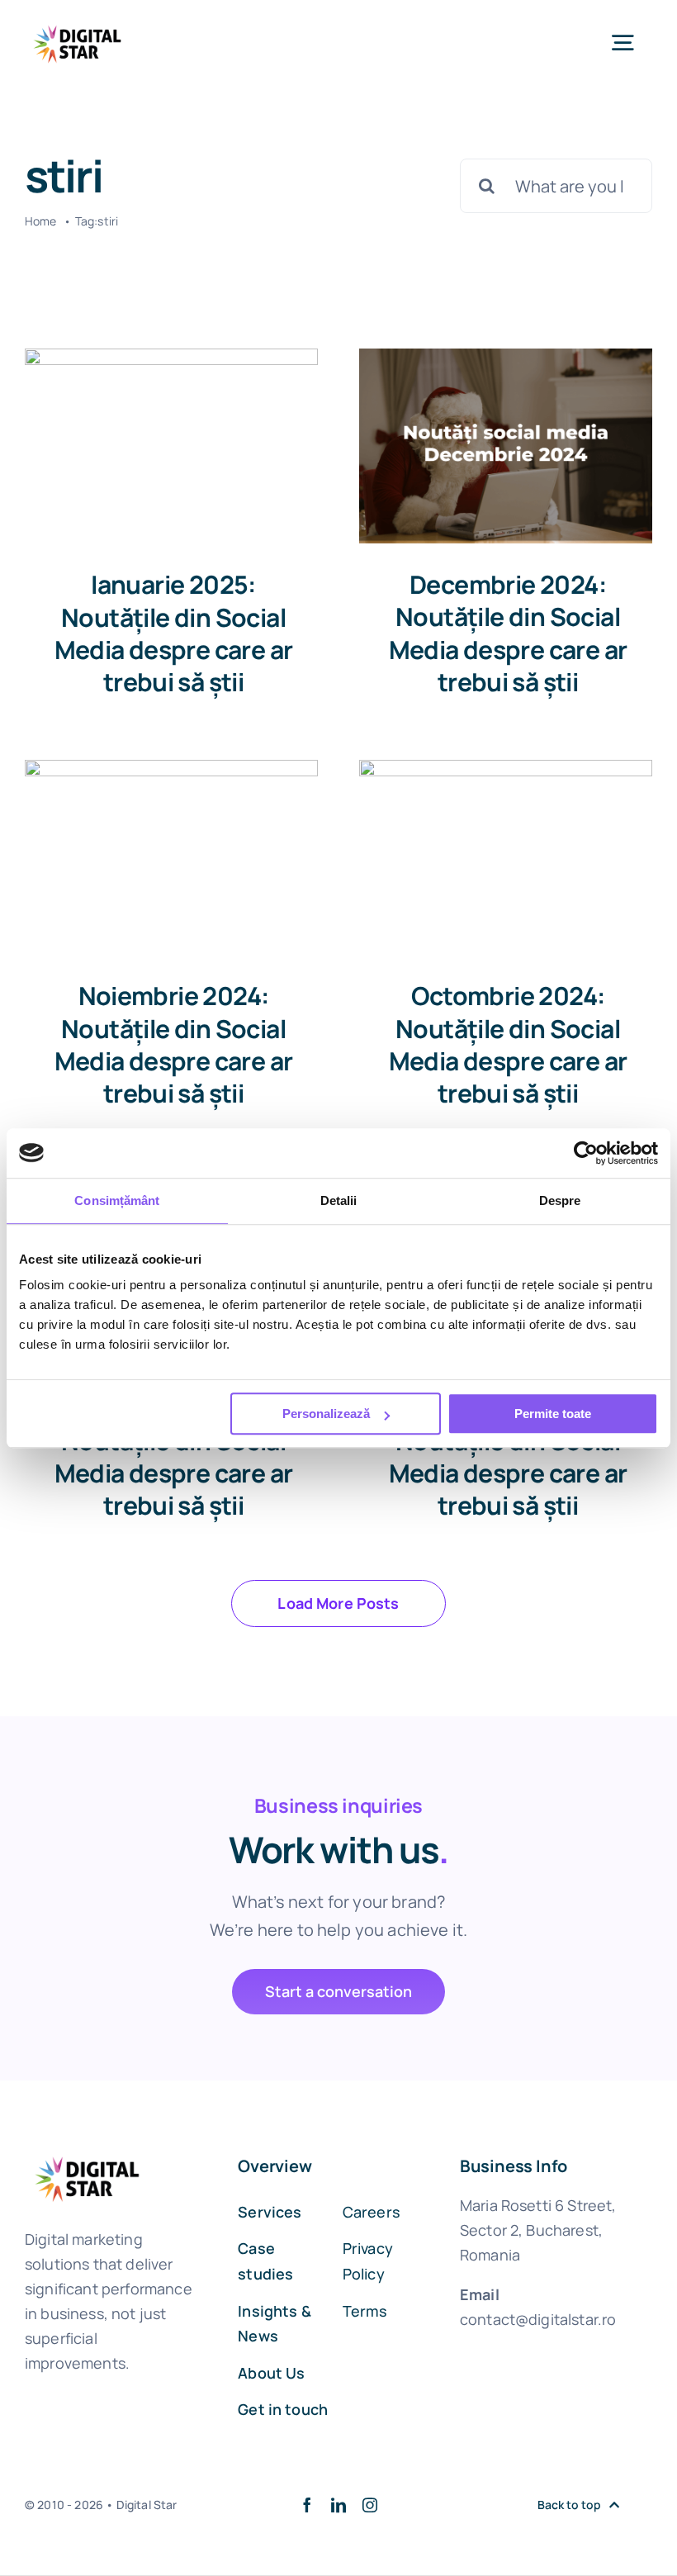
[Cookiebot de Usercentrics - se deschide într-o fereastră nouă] (586, 1153)
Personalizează (326, 1414)
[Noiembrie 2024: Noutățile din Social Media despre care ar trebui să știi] (171, 858)
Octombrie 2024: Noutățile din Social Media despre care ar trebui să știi (508, 1044)
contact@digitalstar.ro (538, 2319)
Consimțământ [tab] (117, 1200)
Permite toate (553, 1414)
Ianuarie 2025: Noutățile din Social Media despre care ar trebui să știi (174, 633)
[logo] (78, 24)
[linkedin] (338, 2505)
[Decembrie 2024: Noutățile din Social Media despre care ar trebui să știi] (506, 446)
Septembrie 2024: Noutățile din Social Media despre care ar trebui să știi (174, 1456)
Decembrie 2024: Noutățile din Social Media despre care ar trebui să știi (508, 633)
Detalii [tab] (339, 1200)
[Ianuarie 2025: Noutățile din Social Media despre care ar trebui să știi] (171, 446)
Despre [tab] (560, 1200)
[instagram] (370, 2505)
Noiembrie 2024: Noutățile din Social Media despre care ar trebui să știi (174, 1044)
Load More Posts (338, 1603)
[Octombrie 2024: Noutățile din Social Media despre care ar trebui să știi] (506, 858)
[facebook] (307, 2505)
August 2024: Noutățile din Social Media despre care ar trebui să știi (508, 1456)
